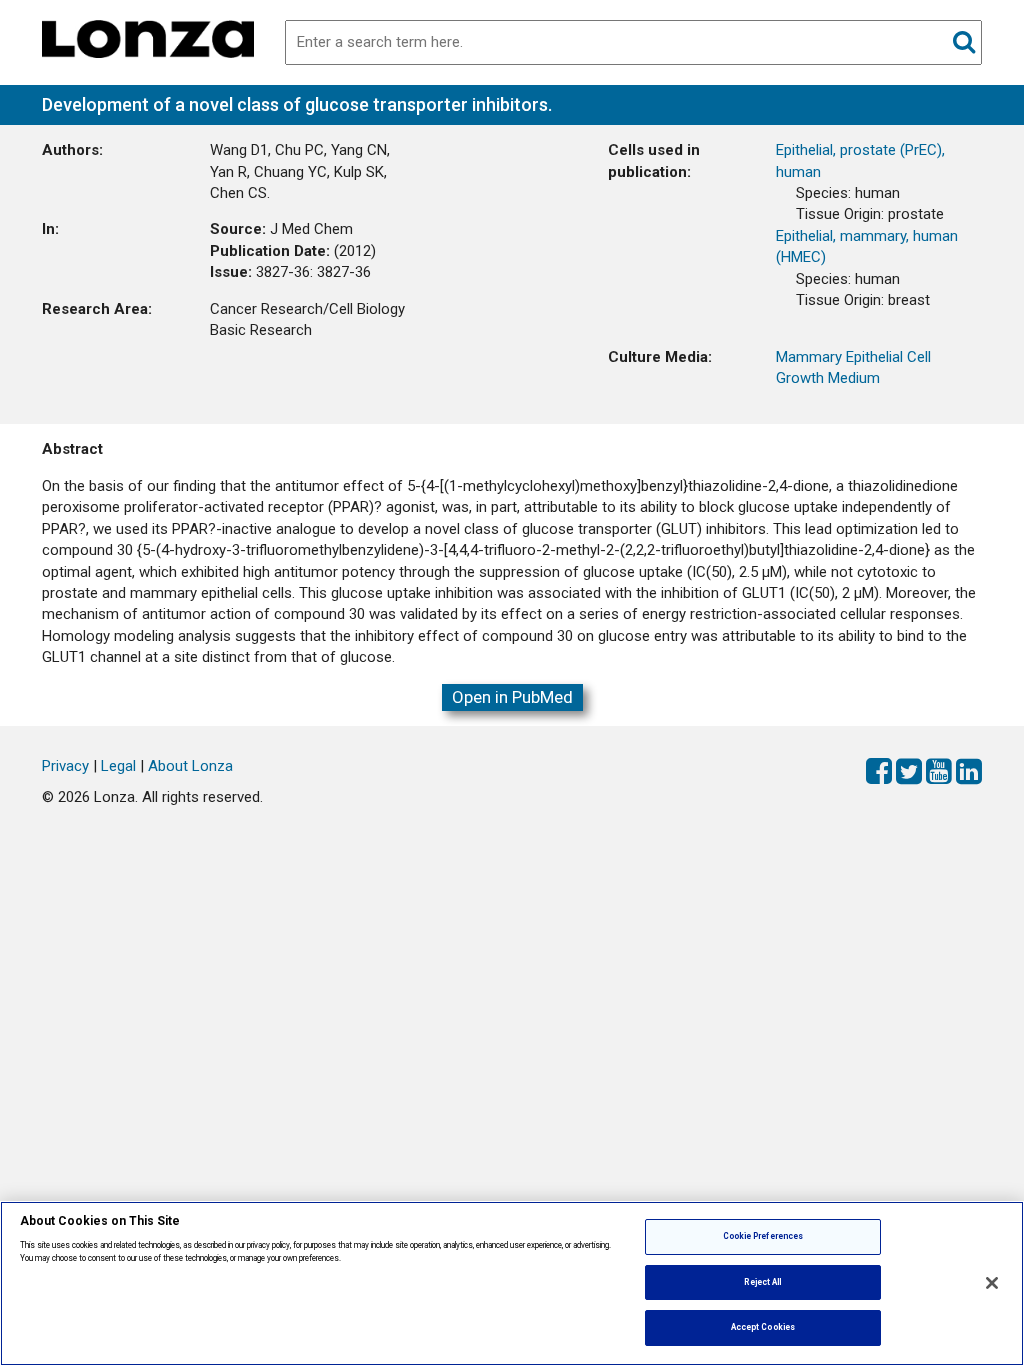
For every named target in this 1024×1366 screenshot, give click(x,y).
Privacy (65, 766)
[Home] (148, 38)
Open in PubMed (512, 697)
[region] (512, 1283)
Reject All (762, 1282)
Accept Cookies (763, 1327)
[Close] (992, 1283)
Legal (118, 766)
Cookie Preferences (763, 1236)
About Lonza (190, 766)
